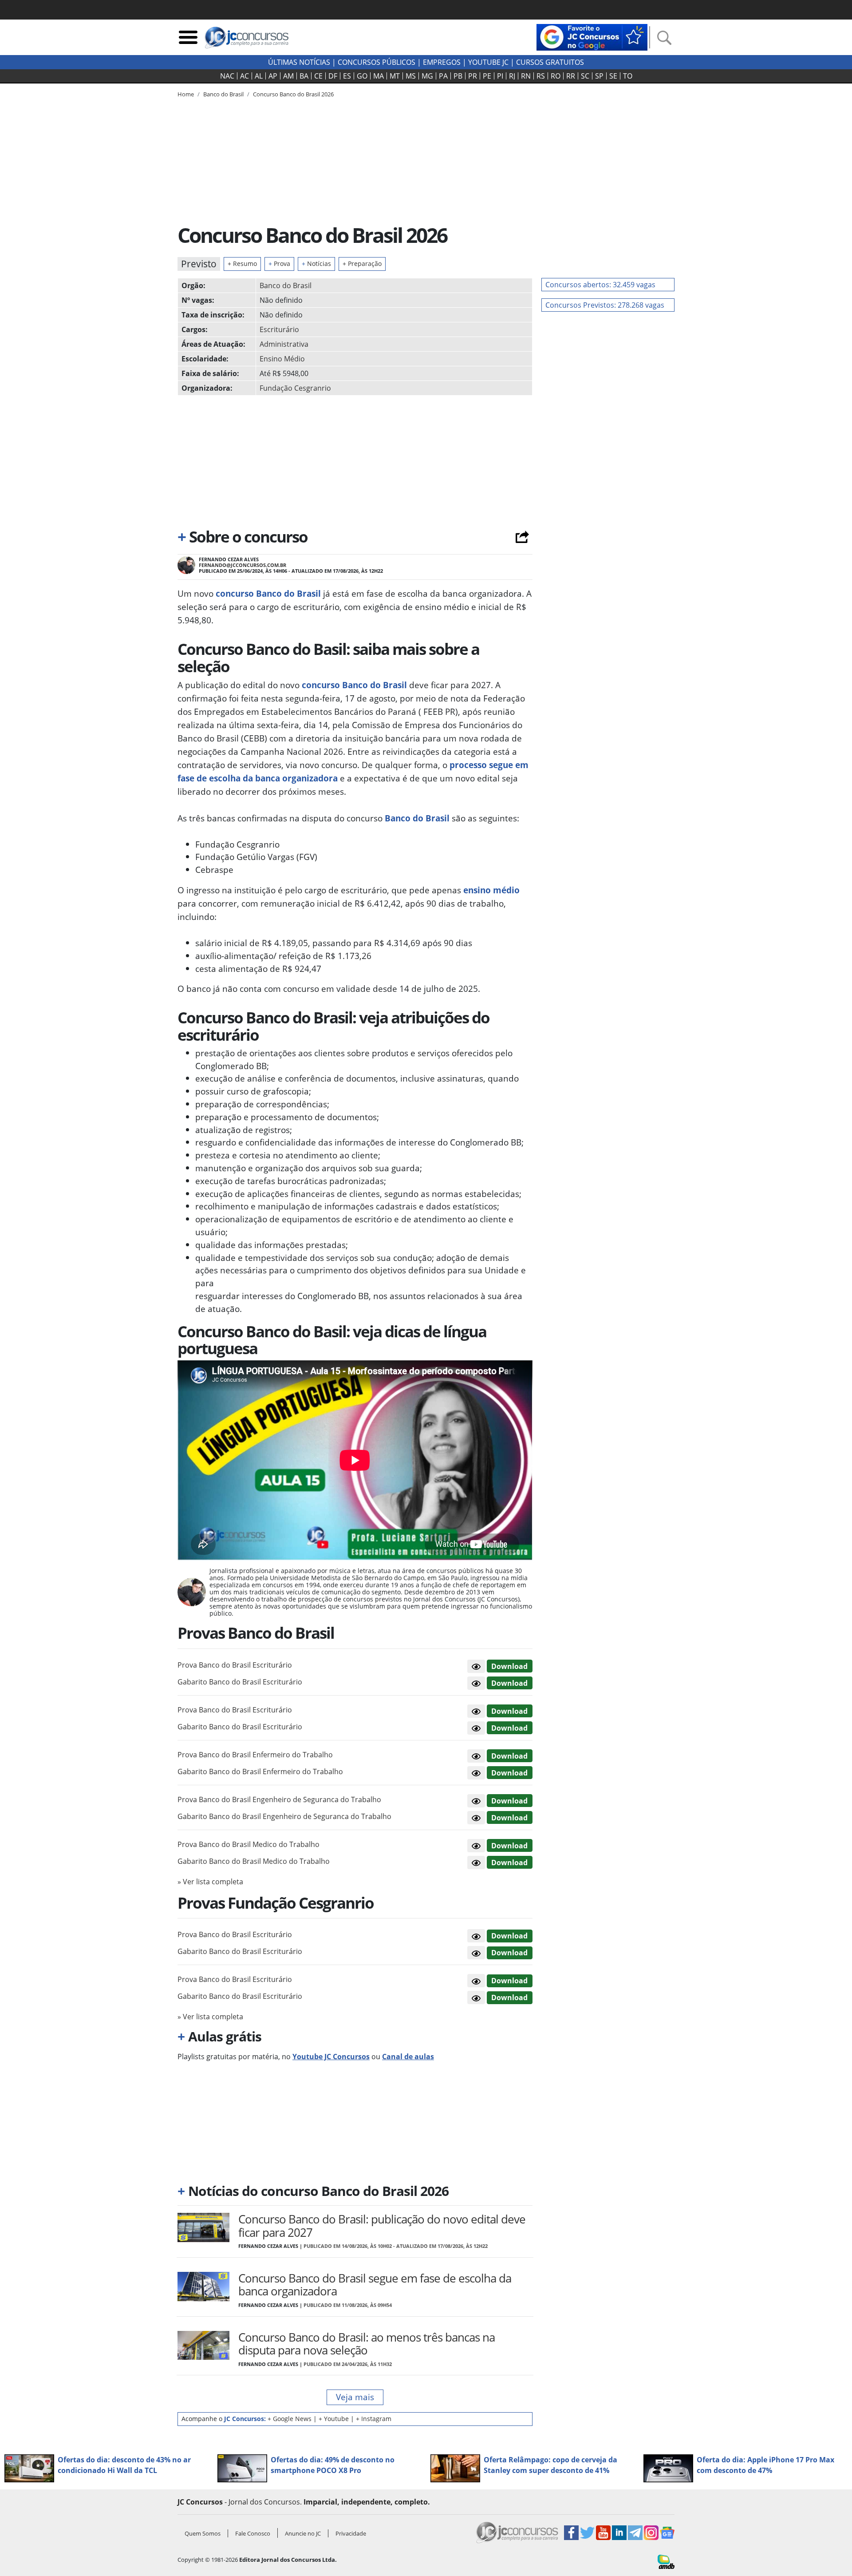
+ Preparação (362, 264)
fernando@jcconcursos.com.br (243, 565)
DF (333, 76)
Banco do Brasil (286, 285)
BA (304, 76)
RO (556, 76)
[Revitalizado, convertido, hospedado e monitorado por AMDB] (666, 2561)
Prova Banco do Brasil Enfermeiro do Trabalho (255, 1755)
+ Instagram (374, 2419)
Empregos (442, 62)
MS (411, 76)
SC (585, 76)
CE (318, 76)
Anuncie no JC (303, 2533)
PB (458, 76)
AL (259, 76)
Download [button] (509, 1666)
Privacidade (351, 2533)
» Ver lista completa (210, 1882)
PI (500, 76)
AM (288, 76)
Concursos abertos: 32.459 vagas (600, 285)
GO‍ (362, 76)
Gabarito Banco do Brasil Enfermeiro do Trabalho (260, 1771)
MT (395, 76)
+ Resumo (242, 264)
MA (379, 76)
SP (599, 76)
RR (571, 76)
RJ (512, 76)
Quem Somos (203, 2533)
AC (245, 76)
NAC (227, 76)
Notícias (316, 264)
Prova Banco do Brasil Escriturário (235, 1665)
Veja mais (355, 2397)
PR (473, 76)
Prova (279, 264)
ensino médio (490, 890)
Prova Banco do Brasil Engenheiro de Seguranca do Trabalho (279, 1799)
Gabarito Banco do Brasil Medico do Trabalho (254, 1861)
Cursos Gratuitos (550, 62)
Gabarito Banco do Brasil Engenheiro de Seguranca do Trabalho (284, 1816)
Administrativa (284, 344)
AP (273, 76)
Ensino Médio (282, 359)
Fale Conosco (253, 2533)
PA (443, 76)
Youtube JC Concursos (331, 2057)
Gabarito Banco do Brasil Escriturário (240, 1682)
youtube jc (488, 62)
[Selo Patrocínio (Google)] (592, 36)
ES (347, 76)
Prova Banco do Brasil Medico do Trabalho (248, 1844)
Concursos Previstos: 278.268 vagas (605, 305)
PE (487, 76)
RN (526, 76)
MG (427, 76)
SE (613, 76)
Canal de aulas (408, 2057)
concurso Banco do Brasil (268, 593)
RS (541, 76)
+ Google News (290, 2419)
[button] (476, 1666)
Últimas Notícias (299, 62)
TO (628, 76)
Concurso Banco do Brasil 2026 (293, 94)
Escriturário (279, 329)
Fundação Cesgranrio (295, 388)
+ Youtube (334, 2419)
